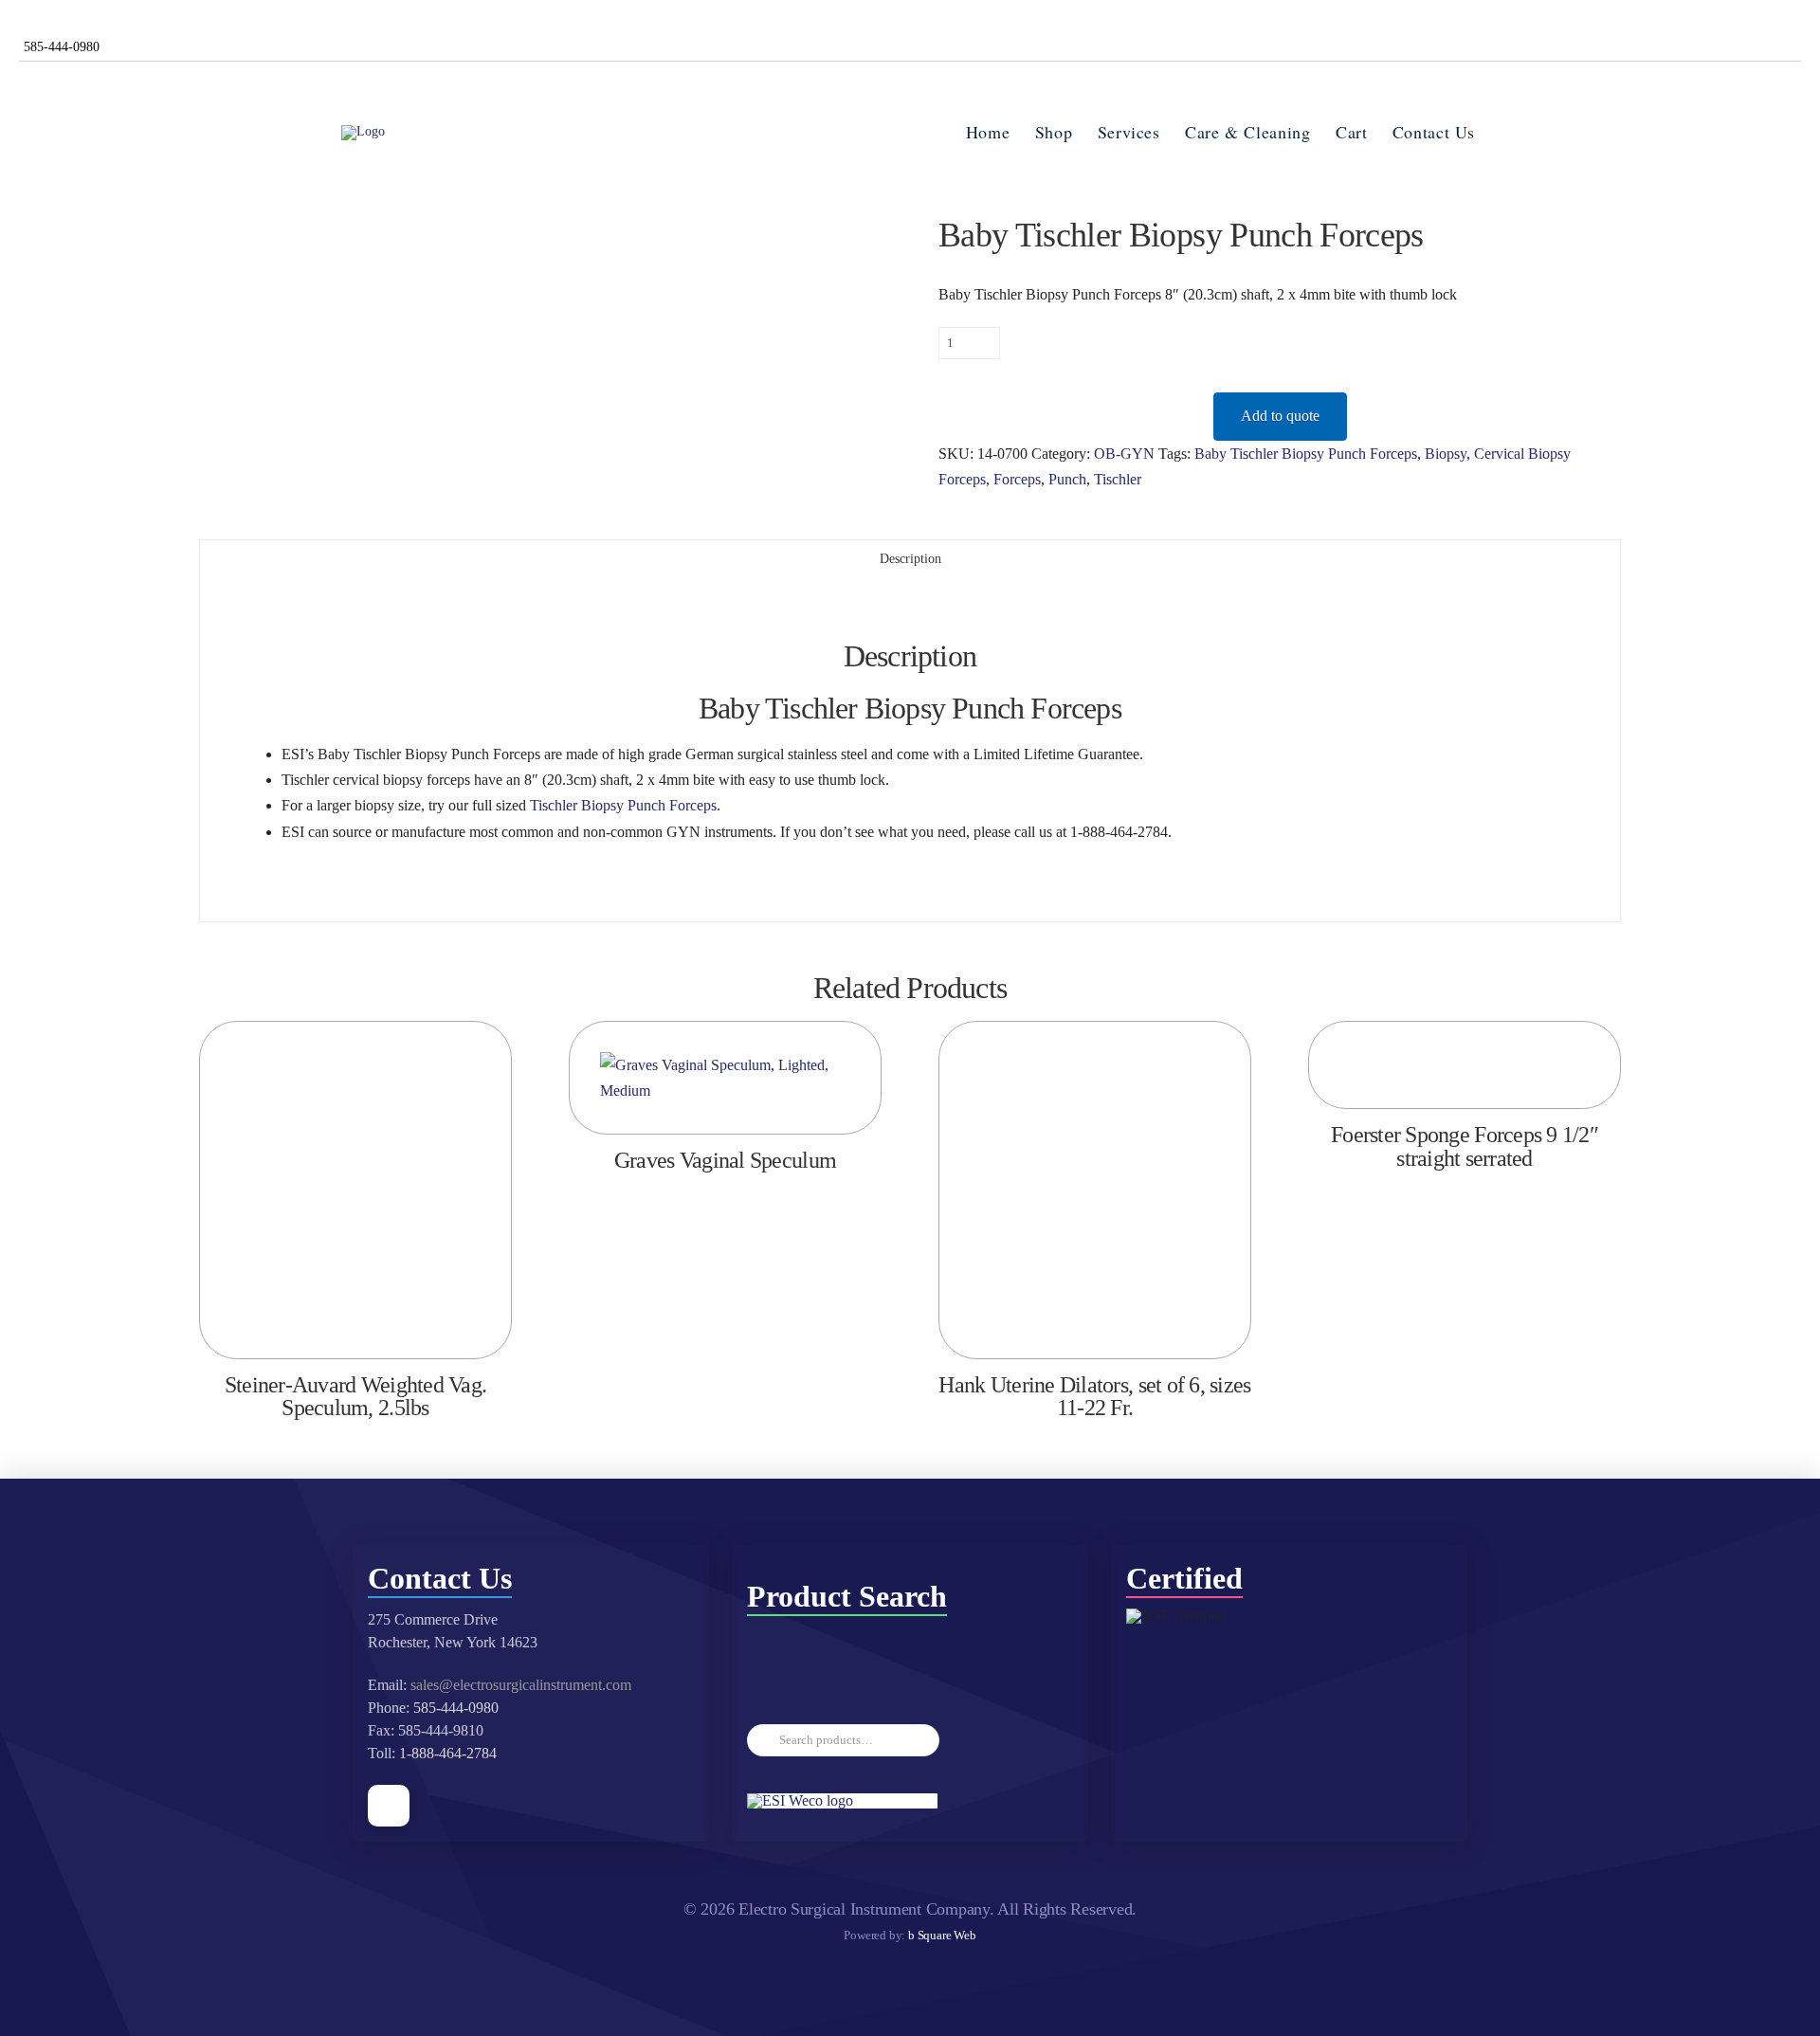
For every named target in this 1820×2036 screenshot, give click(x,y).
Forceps (1017, 479)
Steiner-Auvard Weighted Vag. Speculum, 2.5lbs (355, 1397)
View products (726, 1100)
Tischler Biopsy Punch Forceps (623, 805)
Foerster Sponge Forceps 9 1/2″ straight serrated (1465, 1146)
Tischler (1118, 479)
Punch (1067, 479)
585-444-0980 (456, 1708)
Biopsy (1446, 454)
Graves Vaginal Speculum (725, 1160)
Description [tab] (910, 559)
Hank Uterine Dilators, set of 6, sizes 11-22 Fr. (1094, 1397)
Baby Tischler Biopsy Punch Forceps (1306, 454)
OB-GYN (1124, 454)
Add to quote (1280, 416)
